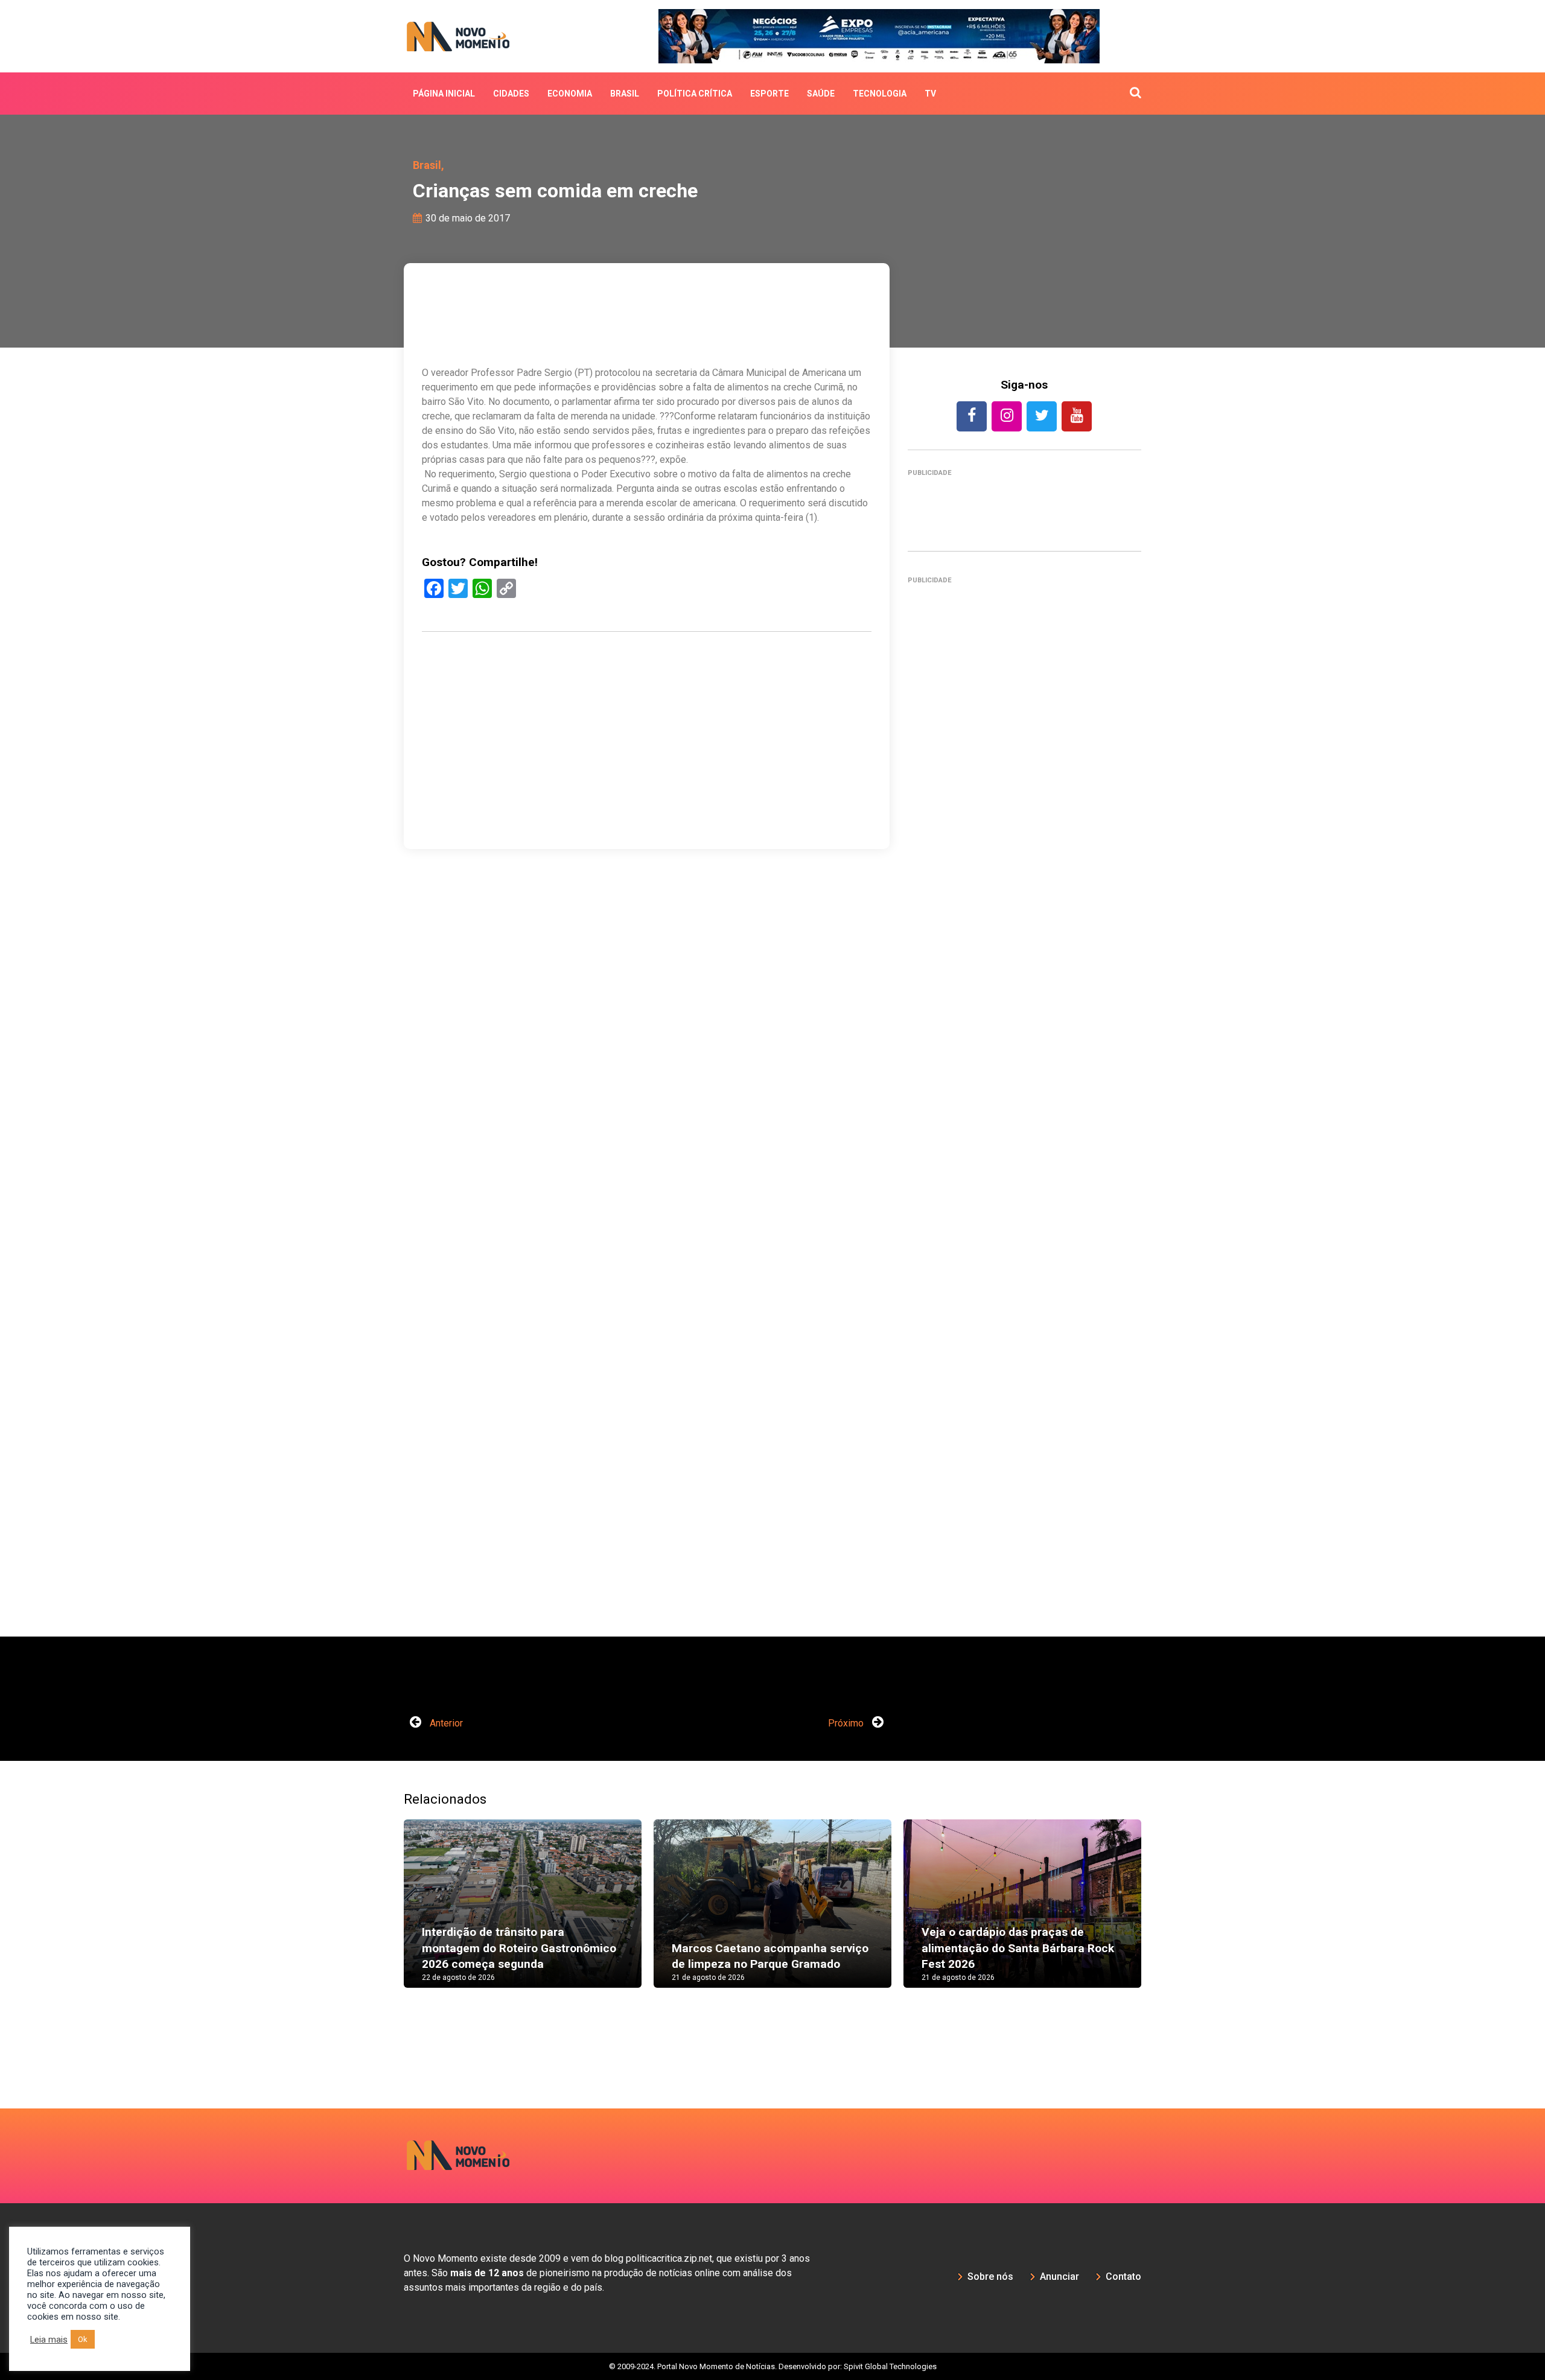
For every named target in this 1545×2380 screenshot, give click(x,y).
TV (930, 94)
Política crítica (695, 94)
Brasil (625, 94)
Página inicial (444, 94)
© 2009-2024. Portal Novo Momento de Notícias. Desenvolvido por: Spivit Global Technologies (773, 2366)
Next (1159, 1915)
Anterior (445, 1723)
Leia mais (49, 2340)
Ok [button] (83, 2339)
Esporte (769, 94)
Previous (386, 1915)
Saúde (821, 94)
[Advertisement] (1024, 1114)
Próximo (847, 1723)
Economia (570, 94)
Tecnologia (880, 94)
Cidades (511, 94)
